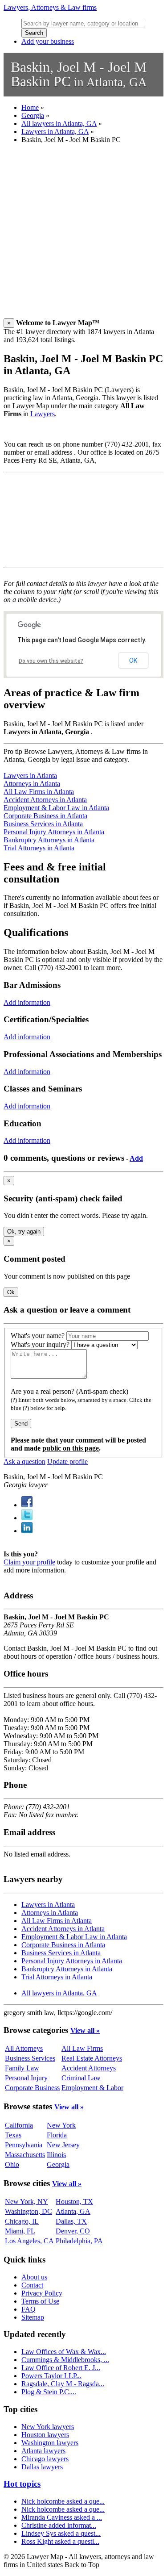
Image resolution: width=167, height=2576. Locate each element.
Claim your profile (29, 1562)
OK (133, 661)
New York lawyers (48, 2427)
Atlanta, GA (73, 2211)
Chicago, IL (22, 2221)
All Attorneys (24, 2048)
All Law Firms (82, 2048)
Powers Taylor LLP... (51, 2376)
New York (61, 2125)
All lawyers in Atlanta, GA (59, 123)
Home (30, 107)
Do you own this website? (51, 661)
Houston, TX (74, 2202)
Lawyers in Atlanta (30, 776)
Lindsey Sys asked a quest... (61, 2533)
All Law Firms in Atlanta (39, 792)
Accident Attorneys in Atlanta (45, 800)
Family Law (22, 2068)
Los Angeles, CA (29, 2241)
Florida (57, 2135)
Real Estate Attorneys (92, 2058)
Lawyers (43, 414)
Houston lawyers (45, 2435)
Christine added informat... (59, 2525)
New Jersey (63, 2145)
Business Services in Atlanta (43, 824)
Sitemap (33, 2317)
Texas (13, 2135)
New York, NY (26, 2202)
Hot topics (22, 2484)
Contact (32, 2285)
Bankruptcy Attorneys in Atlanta (49, 840)
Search (34, 33)
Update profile (67, 1462)
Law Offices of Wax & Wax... (64, 2352)
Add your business (48, 41)
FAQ (29, 2309)
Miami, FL (20, 2231)
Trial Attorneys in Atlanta (39, 848)
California (19, 2125)
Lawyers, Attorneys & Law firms (50, 7)
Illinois (56, 2155)
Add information (27, 1002)
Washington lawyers (50, 2443)
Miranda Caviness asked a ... (62, 2517)
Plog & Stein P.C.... (49, 2392)
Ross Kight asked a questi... (60, 2541)
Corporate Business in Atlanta (45, 816)
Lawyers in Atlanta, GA (55, 132)
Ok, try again (24, 1232)
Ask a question (24, 1462)
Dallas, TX (71, 2221)
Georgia (33, 115)
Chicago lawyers (45, 2459)
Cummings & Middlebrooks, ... (65, 2360)
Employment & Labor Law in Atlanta (56, 808)
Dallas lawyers (42, 2467)
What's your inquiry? (40, 1344)
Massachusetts (25, 2155)
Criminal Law (81, 2078)
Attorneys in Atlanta (32, 784)
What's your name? (38, 1336)
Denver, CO (73, 2231)
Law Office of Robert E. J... (61, 2368)
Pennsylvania (24, 2145)
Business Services (30, 2058)
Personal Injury (26, 2078)
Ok (11, 1292)
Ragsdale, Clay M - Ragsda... (63, 2384)
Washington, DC (29, 2211)
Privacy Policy (42, 2293)
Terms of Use (40, 2301)
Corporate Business (32, 2088)
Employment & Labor (92, 2088)
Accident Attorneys (89, 2068)
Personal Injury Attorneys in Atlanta (54, 832)
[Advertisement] (83, 235)
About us (34, 2277)
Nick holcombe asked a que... (63, 2501)
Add (136, 1158)
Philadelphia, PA (79, 2241)
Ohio (12, 2164)
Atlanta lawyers (43, 2451)
